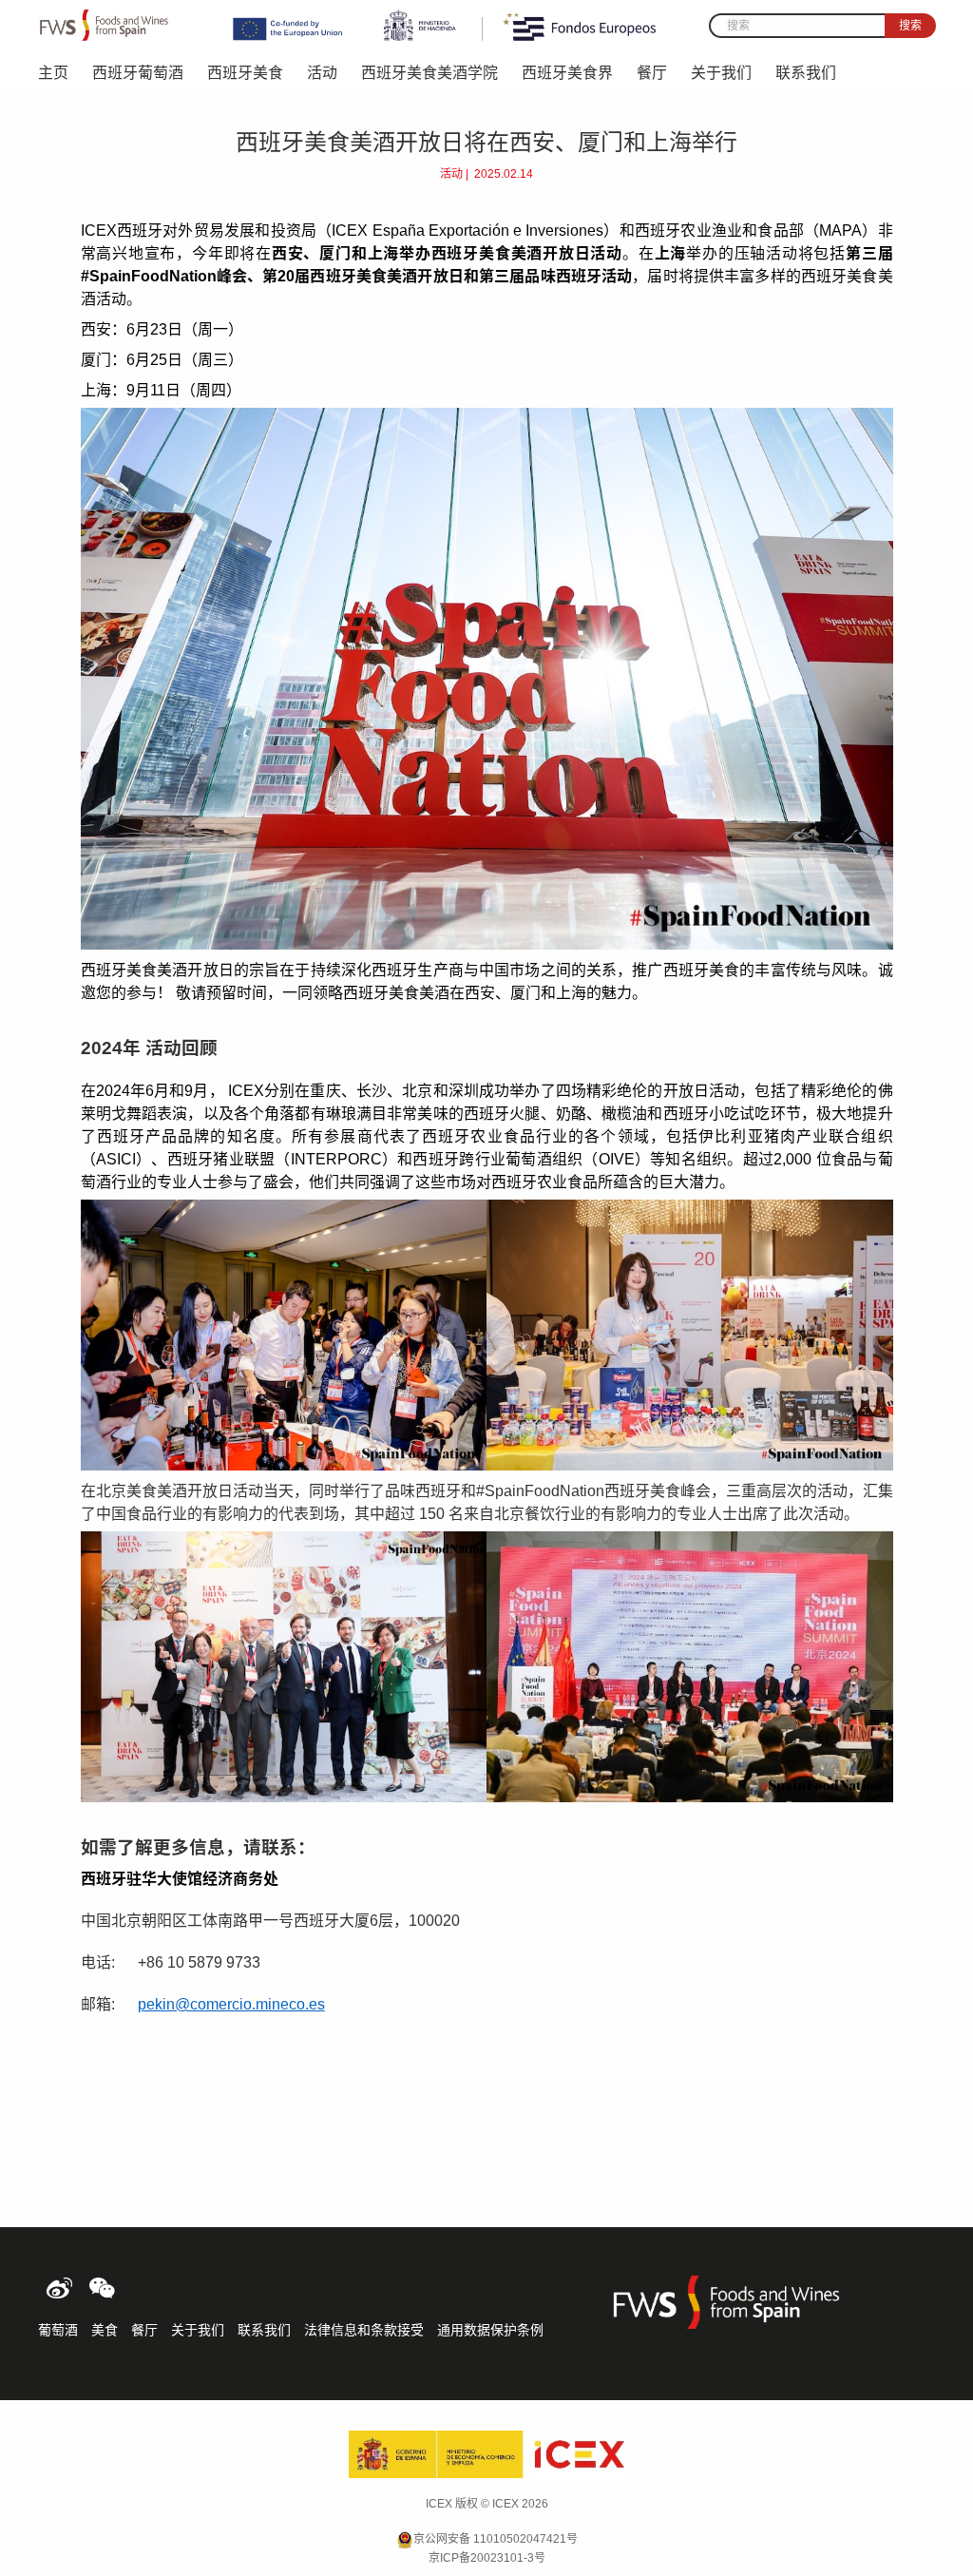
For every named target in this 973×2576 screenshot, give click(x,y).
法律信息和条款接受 (364, 2330)
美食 (105, 2330)
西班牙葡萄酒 (138, 73)
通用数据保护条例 (490, 2330)
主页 (53, 73)
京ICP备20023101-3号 (487, 2558)
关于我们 (721, 73)
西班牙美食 (245, 73)
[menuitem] (65, 71)
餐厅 (652, 73)
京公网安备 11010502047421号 (496, 2539)
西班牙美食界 (567, 73)
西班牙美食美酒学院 (429, 73)
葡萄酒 (58, 2330)
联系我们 (806, 73)
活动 (322, 73)
